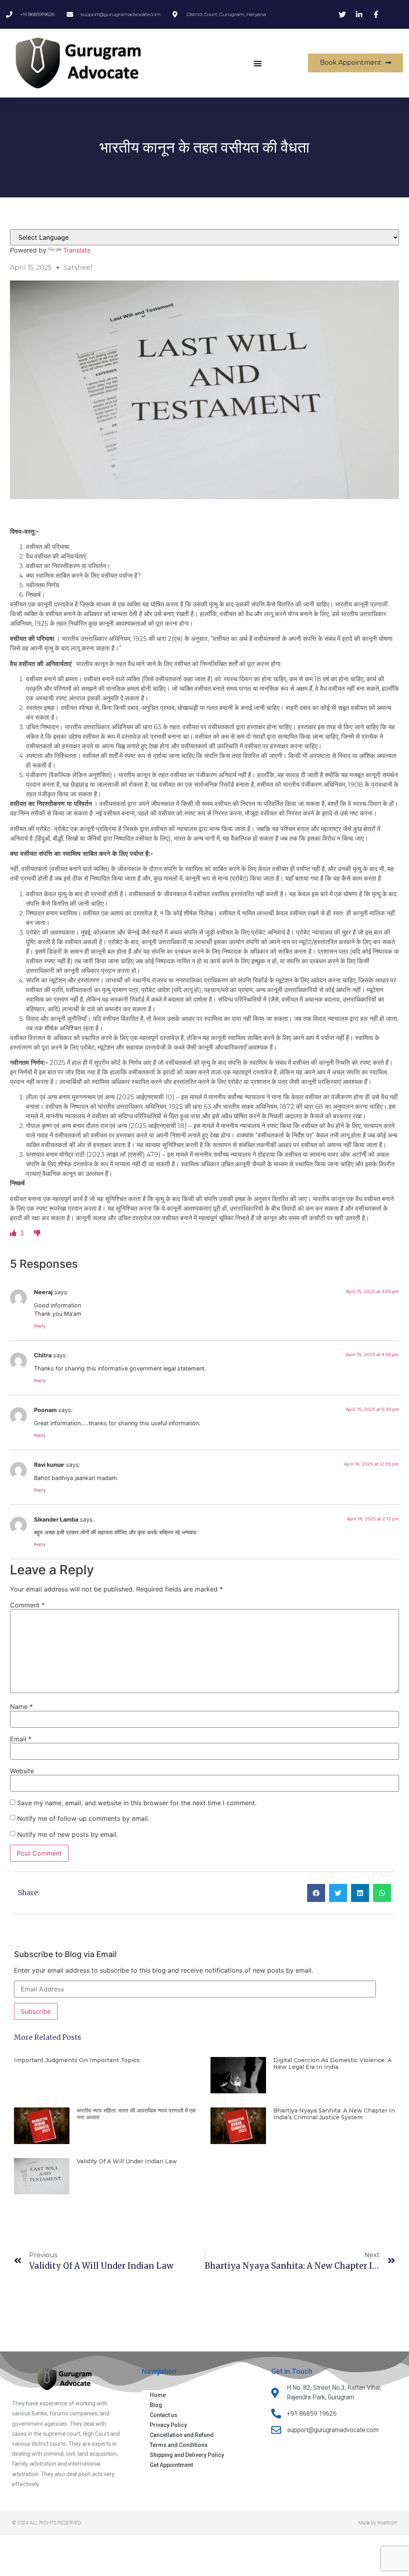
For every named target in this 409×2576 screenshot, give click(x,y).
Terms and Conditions (179, 2445)
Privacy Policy (168, 2425)
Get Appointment (171, 2465)
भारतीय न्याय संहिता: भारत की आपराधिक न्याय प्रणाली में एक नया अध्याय (136, 2114)
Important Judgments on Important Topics (77, 2060)
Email (21, 1739)
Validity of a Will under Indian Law (127, 2161)
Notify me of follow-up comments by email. (83, 1818)
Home (158, 2395)
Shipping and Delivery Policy (187, 2455)
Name (21, 1707)
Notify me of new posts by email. (68, 1834)
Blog (156, 2405)
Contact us (164, 2415)
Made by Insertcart (378, 2523)
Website (22, 1771)
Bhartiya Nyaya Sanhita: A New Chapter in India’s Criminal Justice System (334, 2114)
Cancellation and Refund (182, 2435)
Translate (77, 250)
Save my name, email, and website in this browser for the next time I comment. (137, 1803)
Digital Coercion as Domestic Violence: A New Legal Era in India (332, 2064)
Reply (40, 1326)
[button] (257, 63)
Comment (27, 1605)
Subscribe (36, 2011)
